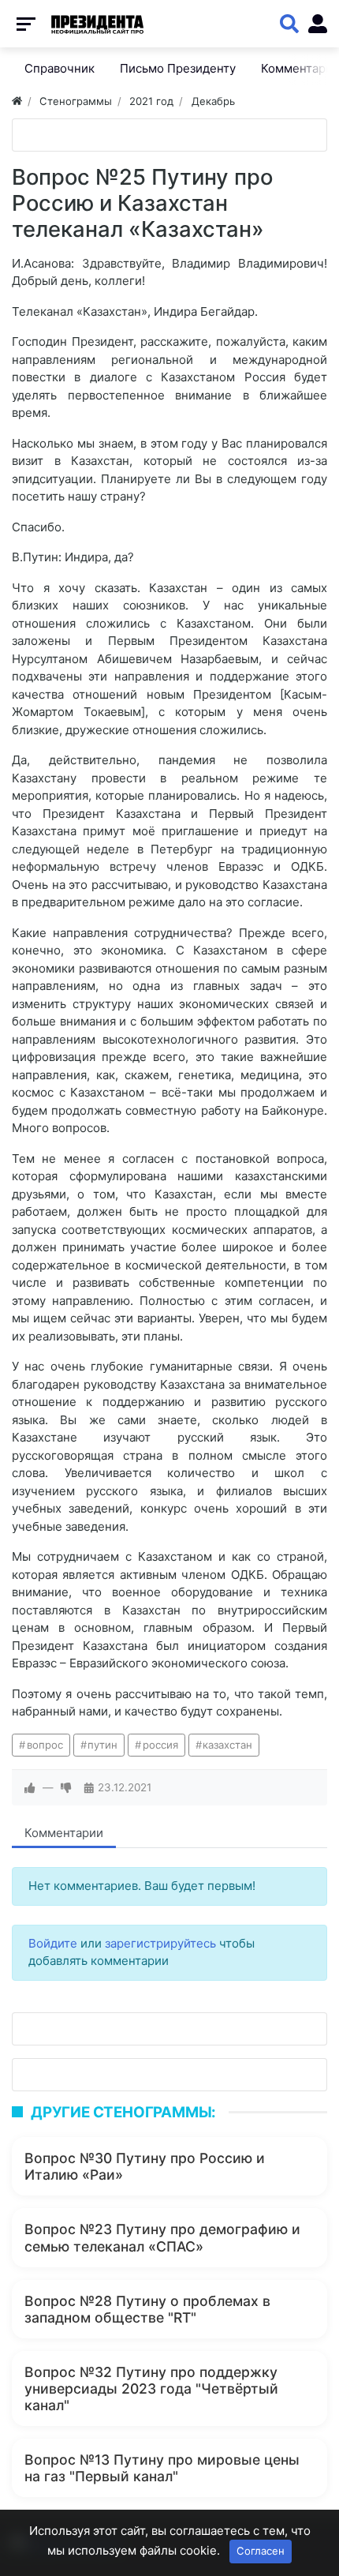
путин (102, 1745)
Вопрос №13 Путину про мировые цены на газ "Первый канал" (162, 2468)
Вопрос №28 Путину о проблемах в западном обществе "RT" (147, 2309)
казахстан (227, 1745)
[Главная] (17, 101)
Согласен (261, 2551)
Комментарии (64, 1833)
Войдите (53, 1943)
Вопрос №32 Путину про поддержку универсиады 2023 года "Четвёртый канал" (151, 2389)
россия (160, 1745)
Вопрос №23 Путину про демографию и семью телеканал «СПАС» (162, 2237)
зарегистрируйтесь (160, 1943)
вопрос (45, 1745)
